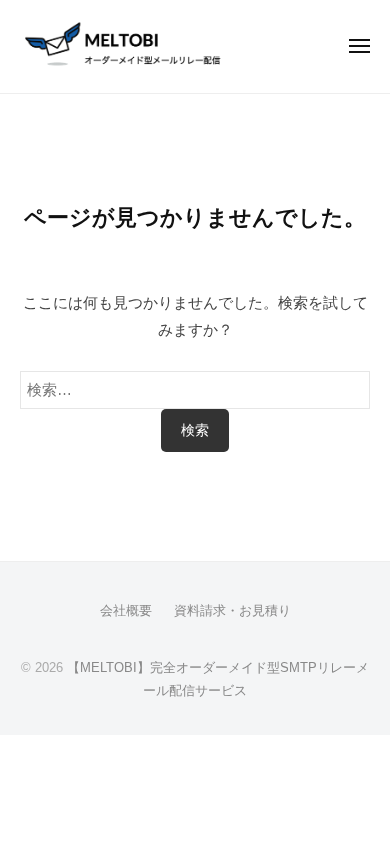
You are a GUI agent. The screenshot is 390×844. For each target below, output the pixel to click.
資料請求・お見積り (232, 610)
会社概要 (126, 610)
